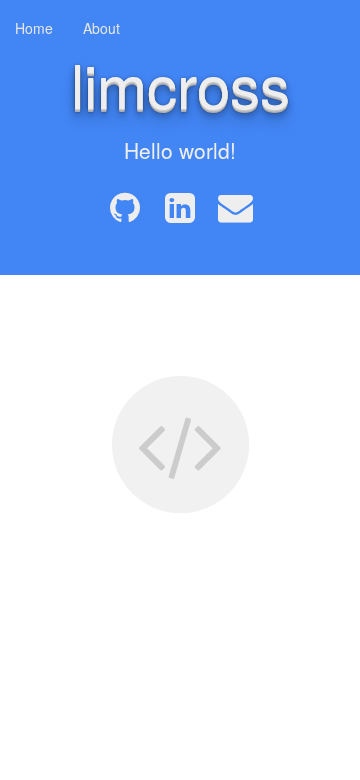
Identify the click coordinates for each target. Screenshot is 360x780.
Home (34, 28)
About (101, 28)
